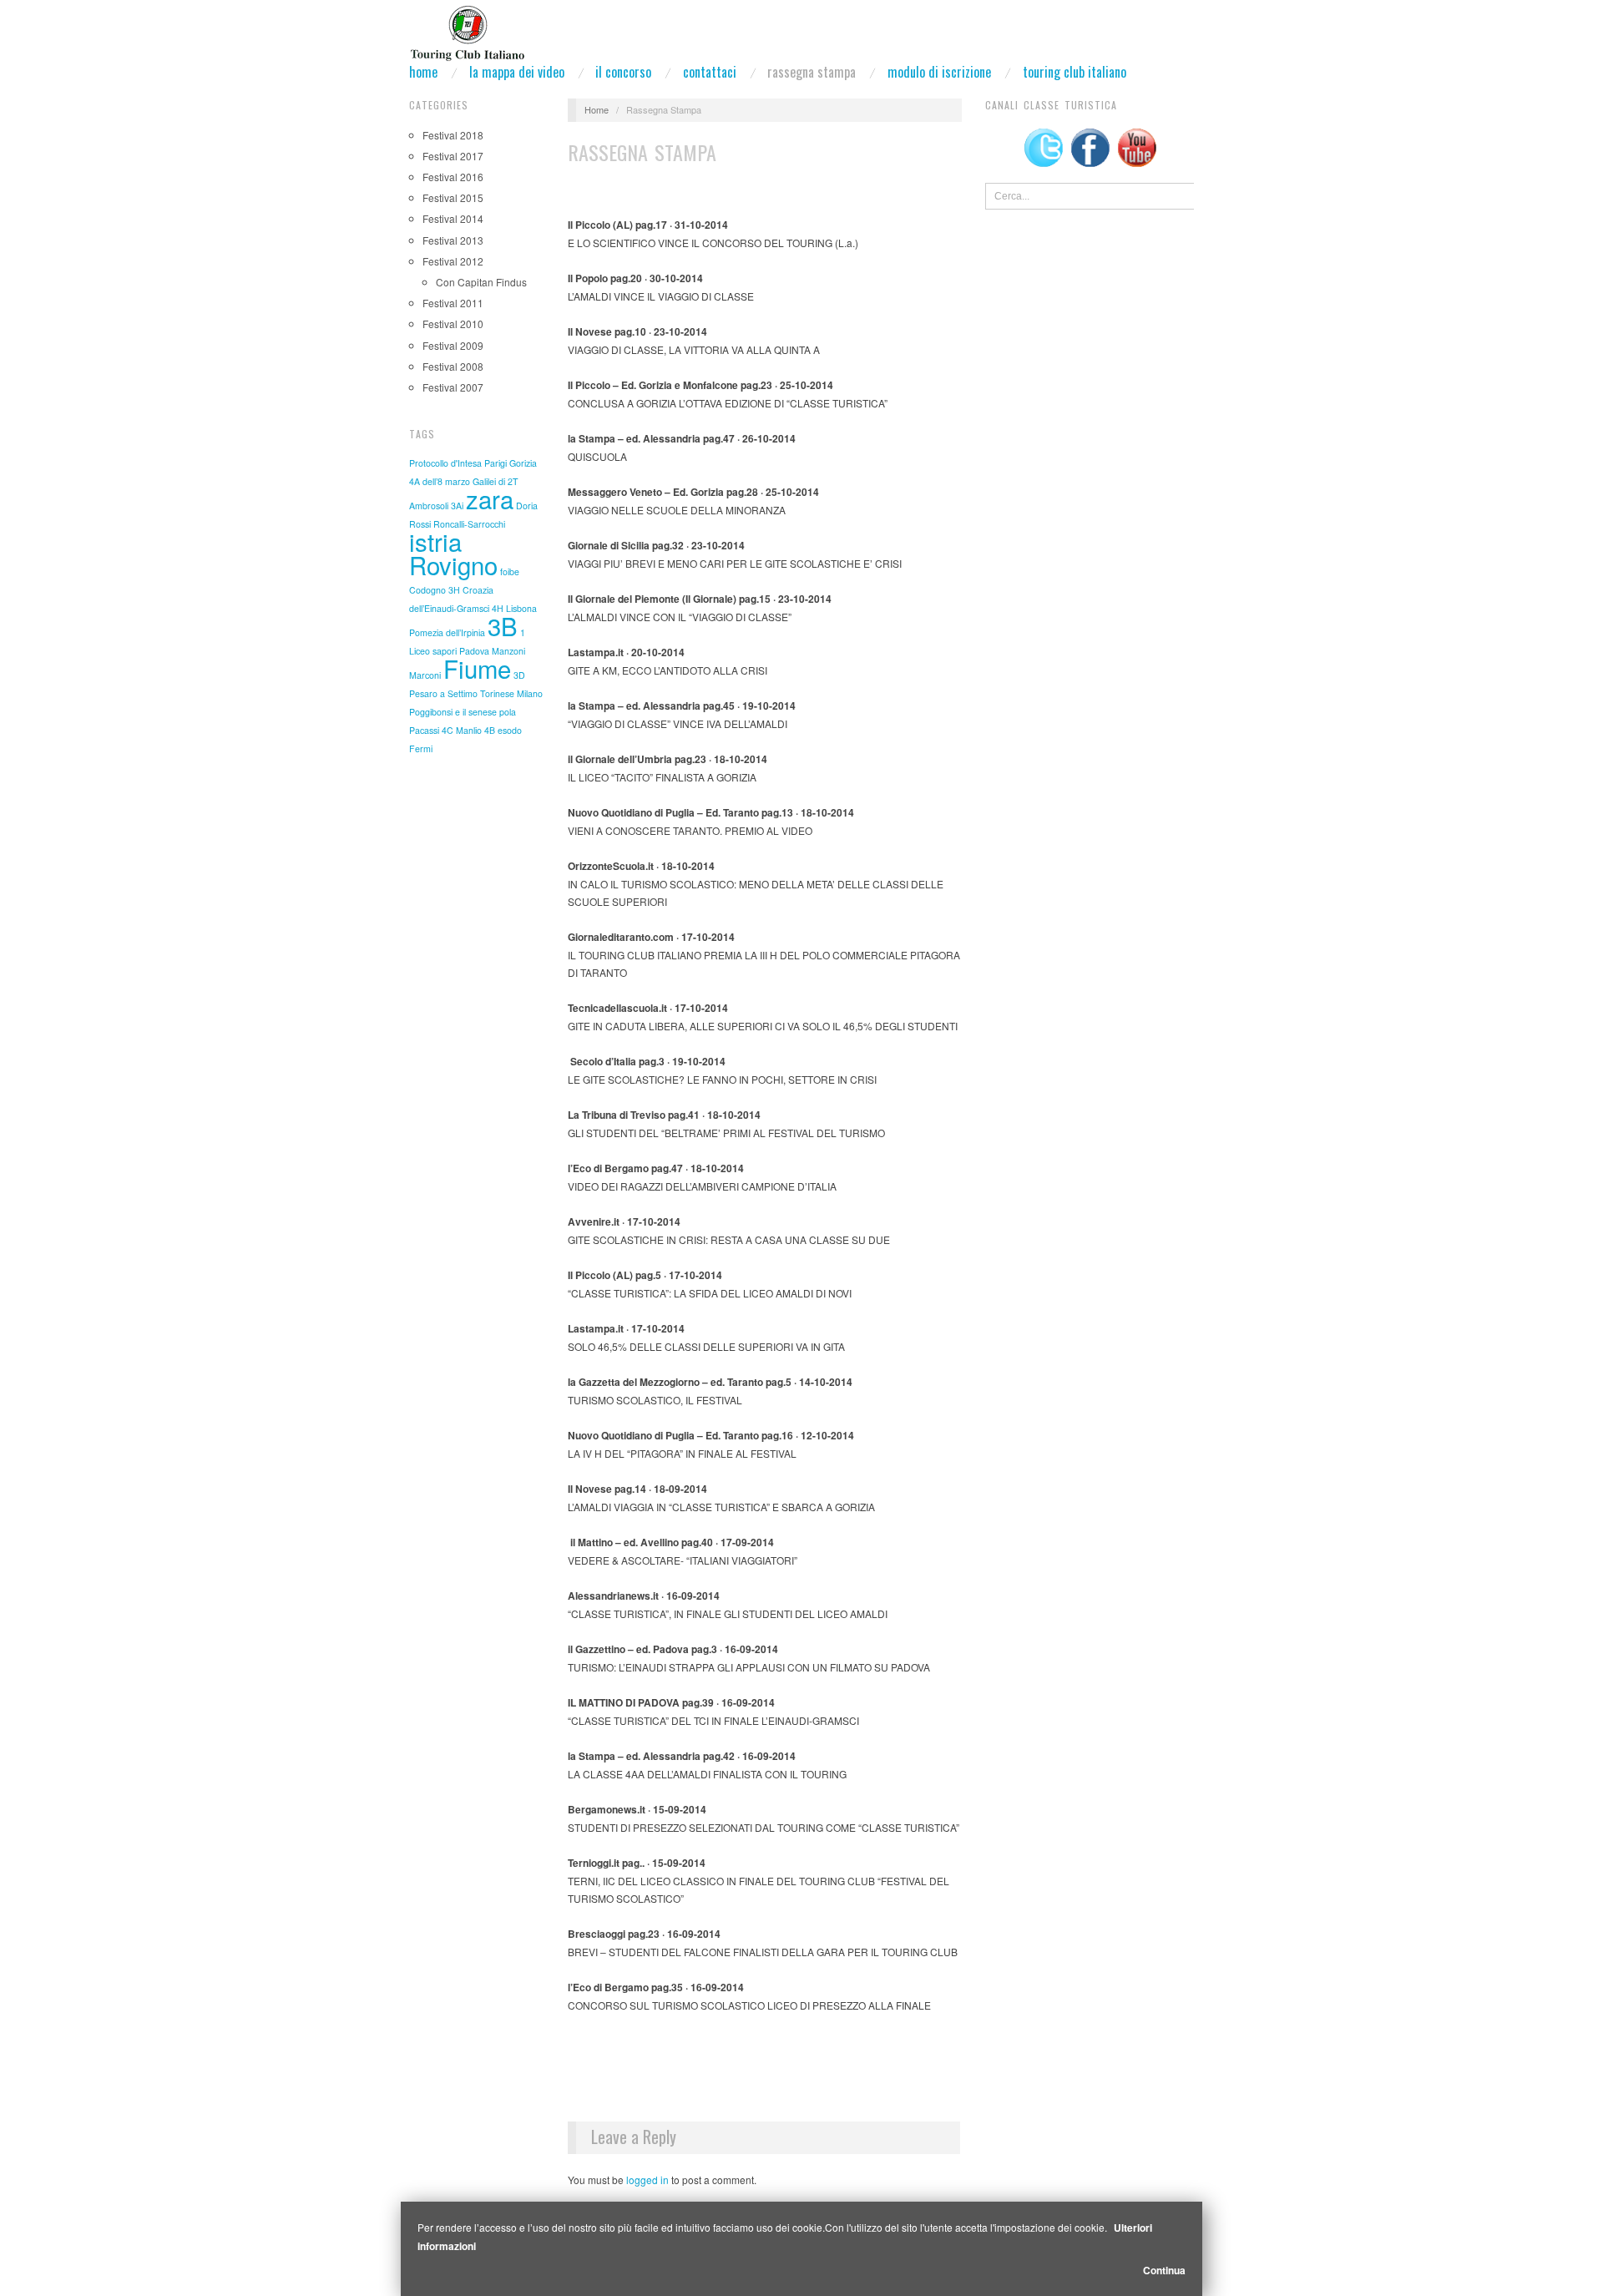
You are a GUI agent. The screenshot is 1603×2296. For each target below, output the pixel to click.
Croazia (478, 590)
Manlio (469, 730)
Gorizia (523, 463)
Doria (527, 506)
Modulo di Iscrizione (939, 72)
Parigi (496, 463)
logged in (647, 2180)
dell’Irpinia (465, 632)
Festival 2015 (453, 197)
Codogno (427, 590)
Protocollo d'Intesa (445, 463)
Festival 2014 (453, 218)
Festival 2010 (453, 324)
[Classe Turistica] (467, 28)
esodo (510, 730)
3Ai (457, 506)
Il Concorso (623, 72)
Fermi (421, 748)
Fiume (477, 668)
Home (423, 72)
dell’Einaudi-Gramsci (449, 608)
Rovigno (453, 564)
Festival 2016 (453, 177)
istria (435, 541)
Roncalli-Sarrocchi (469, 524)
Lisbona (521, 608)
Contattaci (710, 72)
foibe (510, 571)
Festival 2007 (453, 387)
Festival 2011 (453, 303)
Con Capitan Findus (481, 282)
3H (454, 590)
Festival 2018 (453, 135)
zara (490, 498)
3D (519, 675)
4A (415, 481)
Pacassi (424, 730)
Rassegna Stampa (812, 72)
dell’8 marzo (446, 481)
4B (490, 730)
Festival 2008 (453, 366)
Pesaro (423, 693)
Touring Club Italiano (1075, 72)
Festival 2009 (453, 345)
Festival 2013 (453, 240)
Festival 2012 (453, 261)
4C (448, 730)
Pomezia (426, 632)
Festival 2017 (453, 156)
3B (503, 625)
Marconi (425, 675)
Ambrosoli (429, 506)
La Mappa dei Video (517, 72)
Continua (1164, 2270)
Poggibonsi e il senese (453, 712)
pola (508, 712)
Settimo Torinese (481, 693)
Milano (530, 693)
